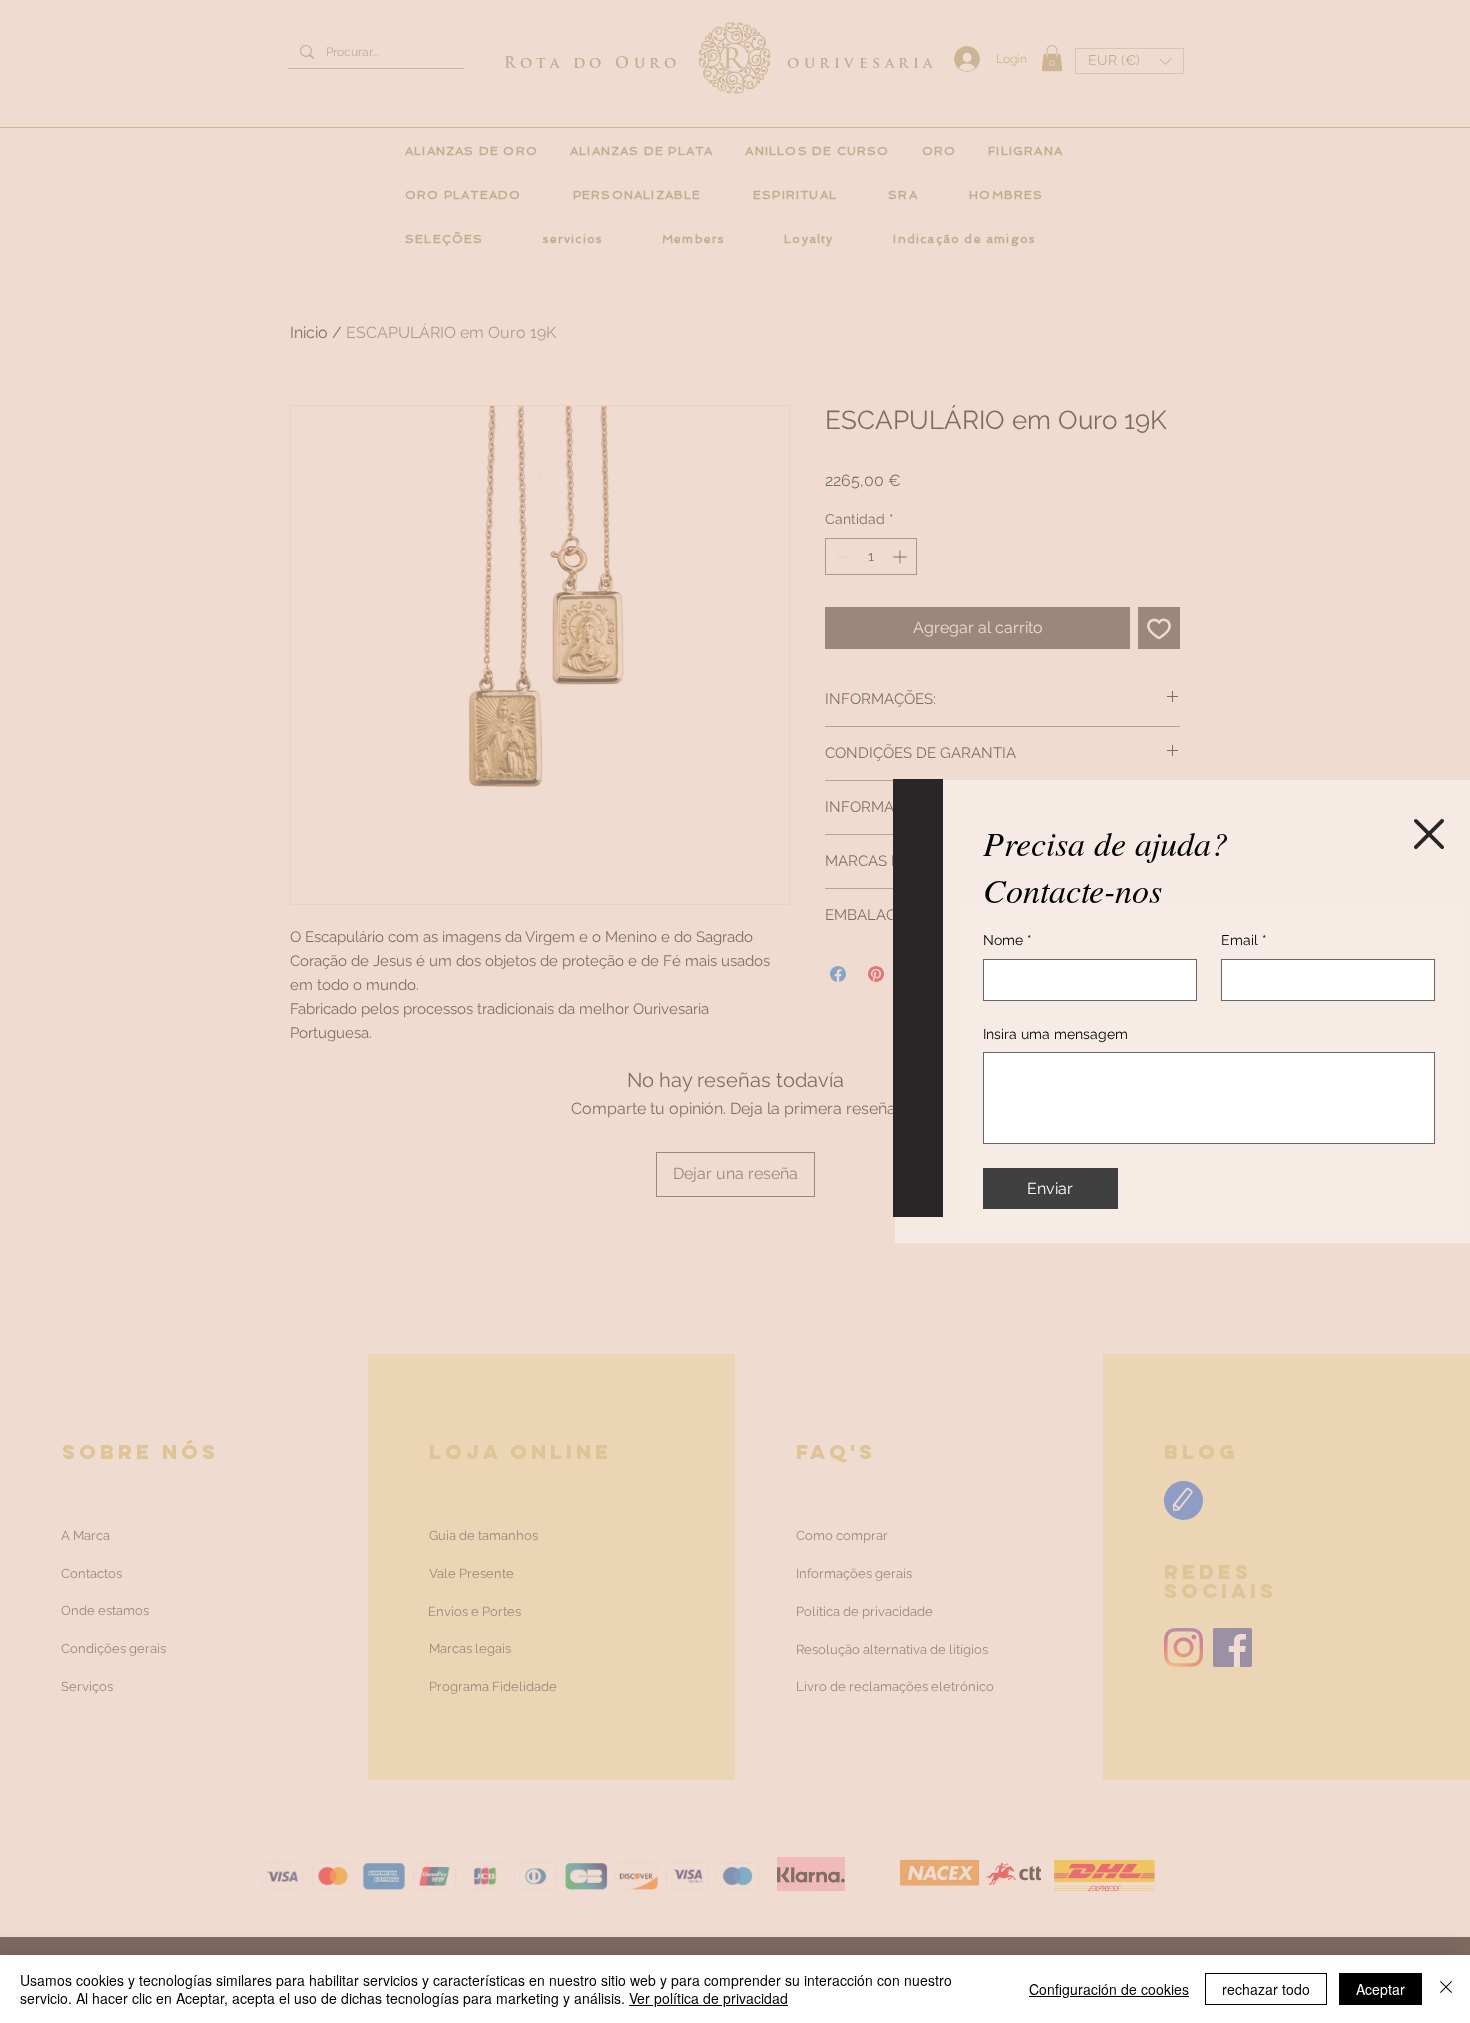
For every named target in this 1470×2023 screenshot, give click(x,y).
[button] (1429, 834)
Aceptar (1380, 1989)
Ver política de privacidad (708, 1998)
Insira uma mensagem (1055, 1034)
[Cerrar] (1446, 1989)
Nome (1007, 940)
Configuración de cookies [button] (1109, 1989)
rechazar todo (1266, 1989)
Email (1244, 940)
